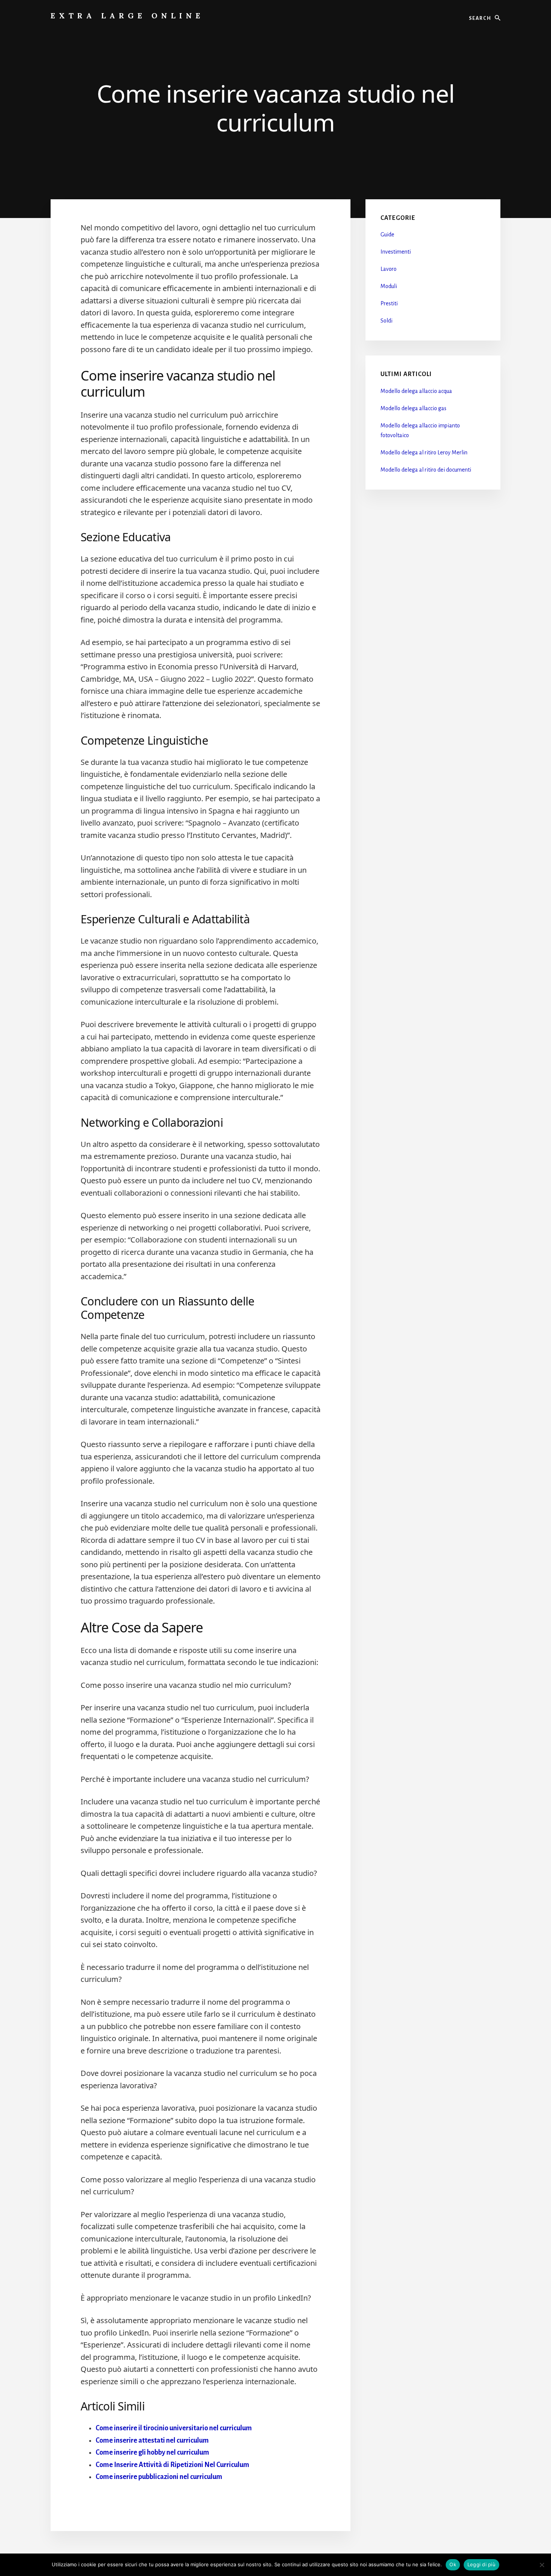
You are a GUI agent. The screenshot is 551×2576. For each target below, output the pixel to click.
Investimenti (396, 252)
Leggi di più (481, 2564)
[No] (542, 2565)
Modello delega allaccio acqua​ (416, 391)
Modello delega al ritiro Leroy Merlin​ (424, 452)
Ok (453, 2564)
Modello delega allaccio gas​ (413, 408)
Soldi (386, 321)
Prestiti (389, 303)
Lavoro (389, 269)
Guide (387, 234)
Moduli (389, 286)
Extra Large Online (127, 16)
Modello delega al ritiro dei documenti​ (426, 470)
